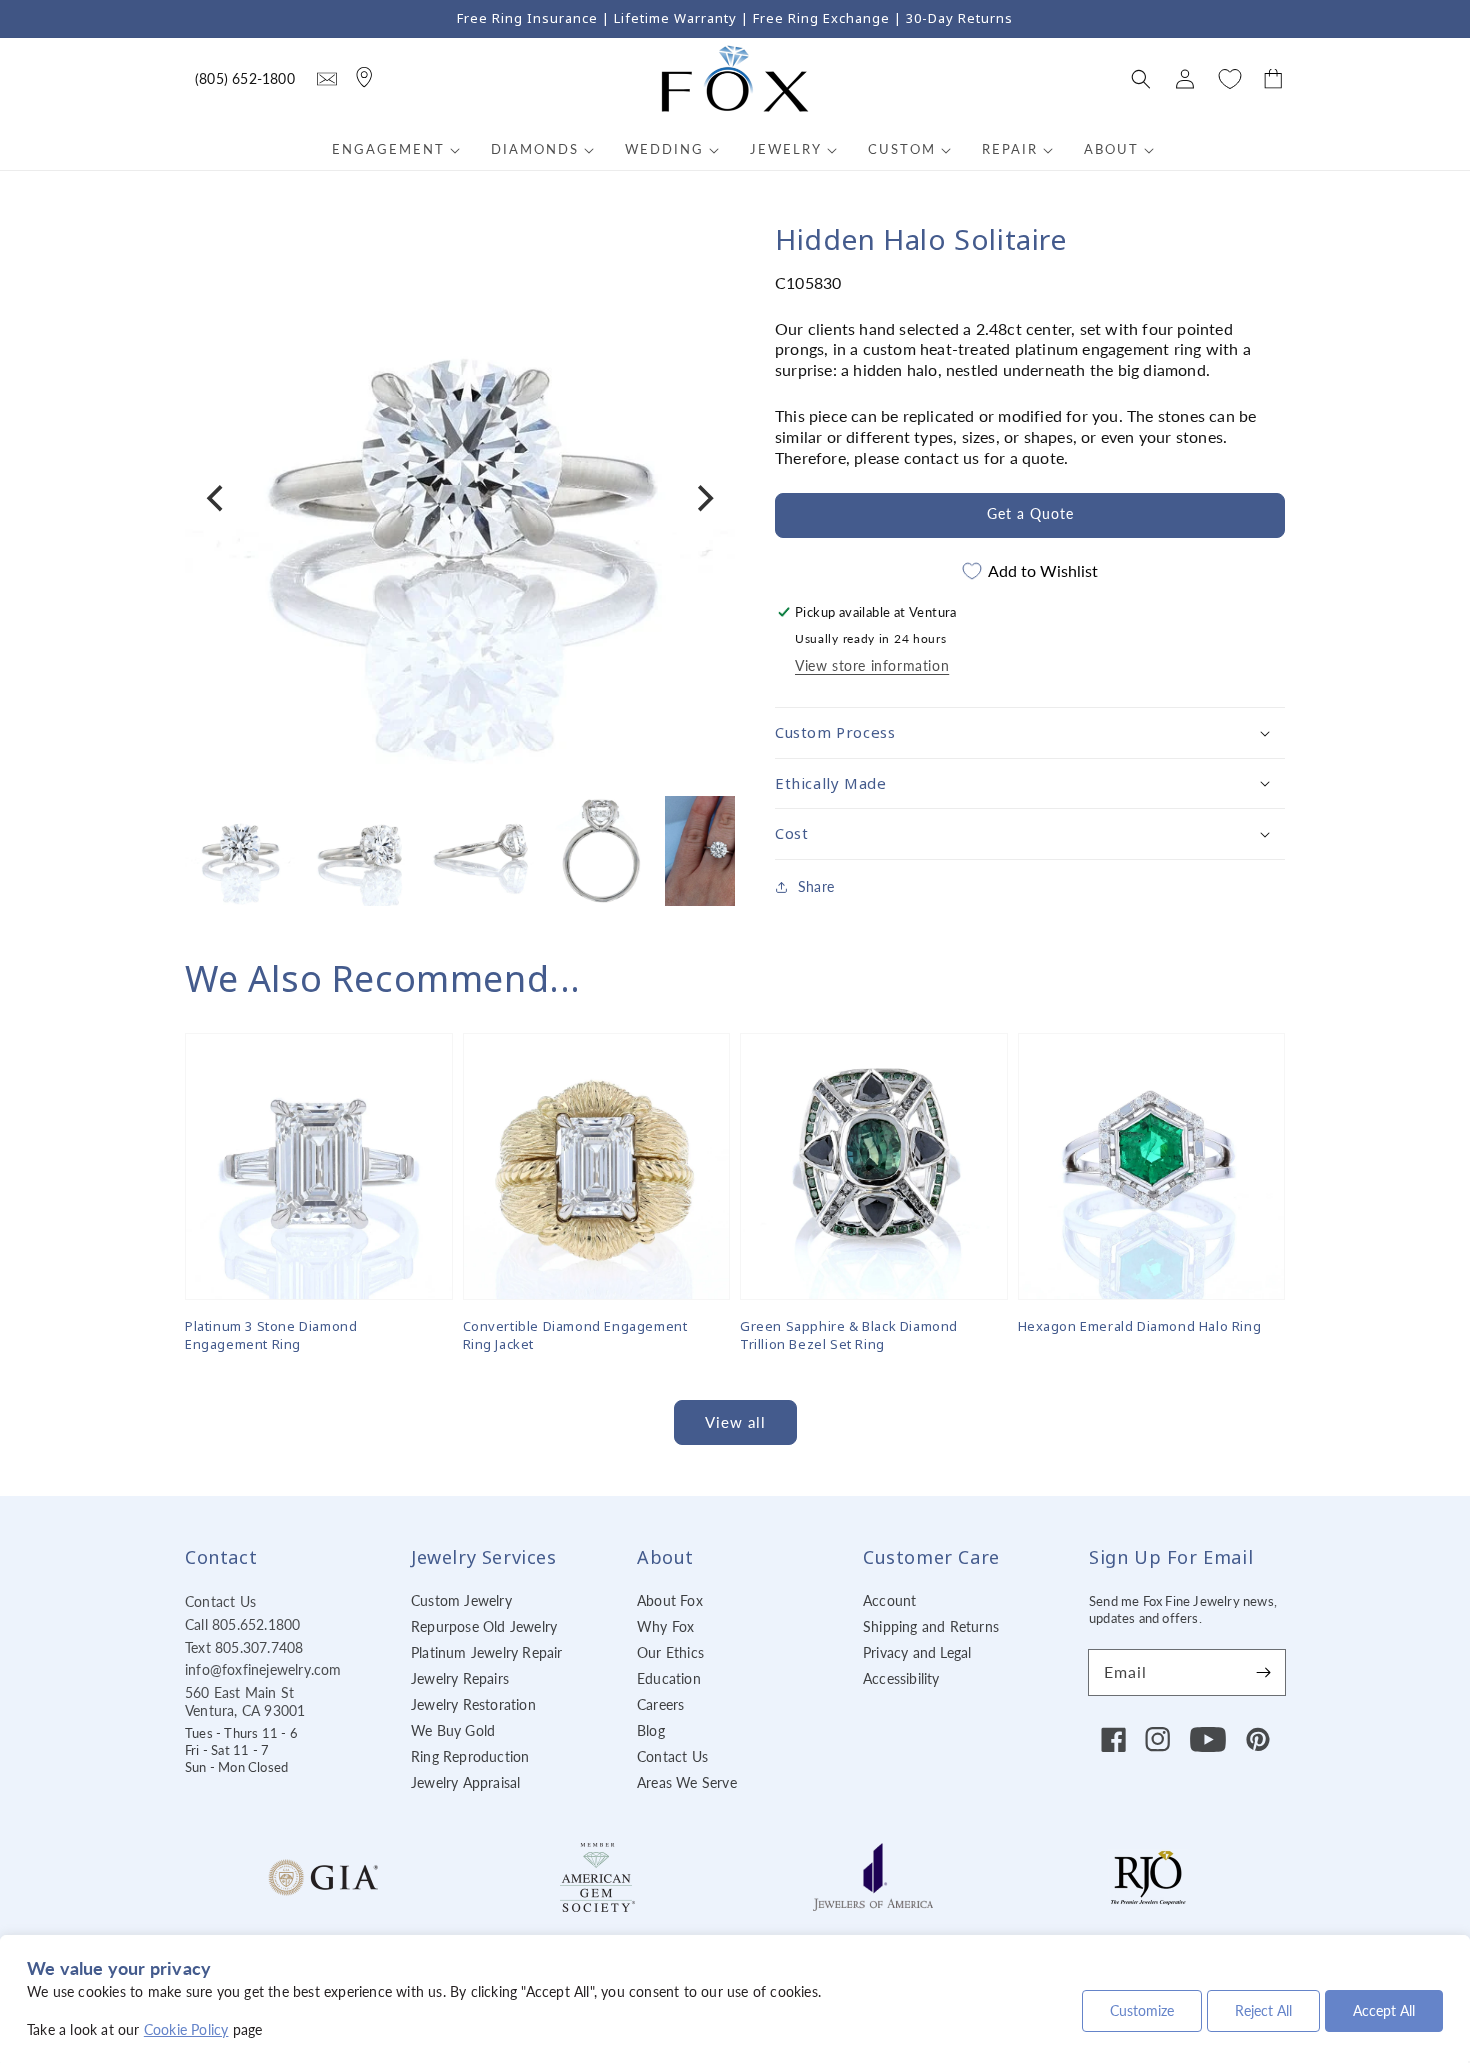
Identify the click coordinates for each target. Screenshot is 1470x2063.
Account (889, 1600)
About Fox (670, 1600)
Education (669, 1678)
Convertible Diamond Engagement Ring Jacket (575, 1335)
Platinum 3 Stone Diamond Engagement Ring (271, 1335)
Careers (660, 1704)
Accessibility (901, 1678)
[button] (1141, 79)
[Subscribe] (1263, 1672)
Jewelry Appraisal (465, 1782)
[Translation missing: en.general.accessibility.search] (327, 79)
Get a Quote (1030, 513)
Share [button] (816, 885)
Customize (1142, 2010)
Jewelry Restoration (473, 1704)
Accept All (1384, 2010)
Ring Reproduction (470, 1756)
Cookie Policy (186, 2029)
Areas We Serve (687, 1782)
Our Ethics (670, 1652)
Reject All (1263, 2010)
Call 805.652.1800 (242, 1624)
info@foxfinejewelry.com (263, 1669)
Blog (651, 1730)
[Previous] (217, 499)
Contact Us (220, 1601)
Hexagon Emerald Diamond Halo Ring (1140, 1326)
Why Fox (665, 1626)
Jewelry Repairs (460, 1678)
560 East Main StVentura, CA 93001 (245, 1701)
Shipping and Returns (931, 1626)
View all (735, 1422)
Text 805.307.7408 (244, 1647)
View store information (872, 665)
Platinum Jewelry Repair (487, 1652)
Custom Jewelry (461, 1600)
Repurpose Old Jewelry (484, 1626)
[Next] (703, 499)
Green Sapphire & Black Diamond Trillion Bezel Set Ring (849, 1335)
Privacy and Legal (917, 1652)
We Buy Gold (453, 1730)
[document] (460, 498)
